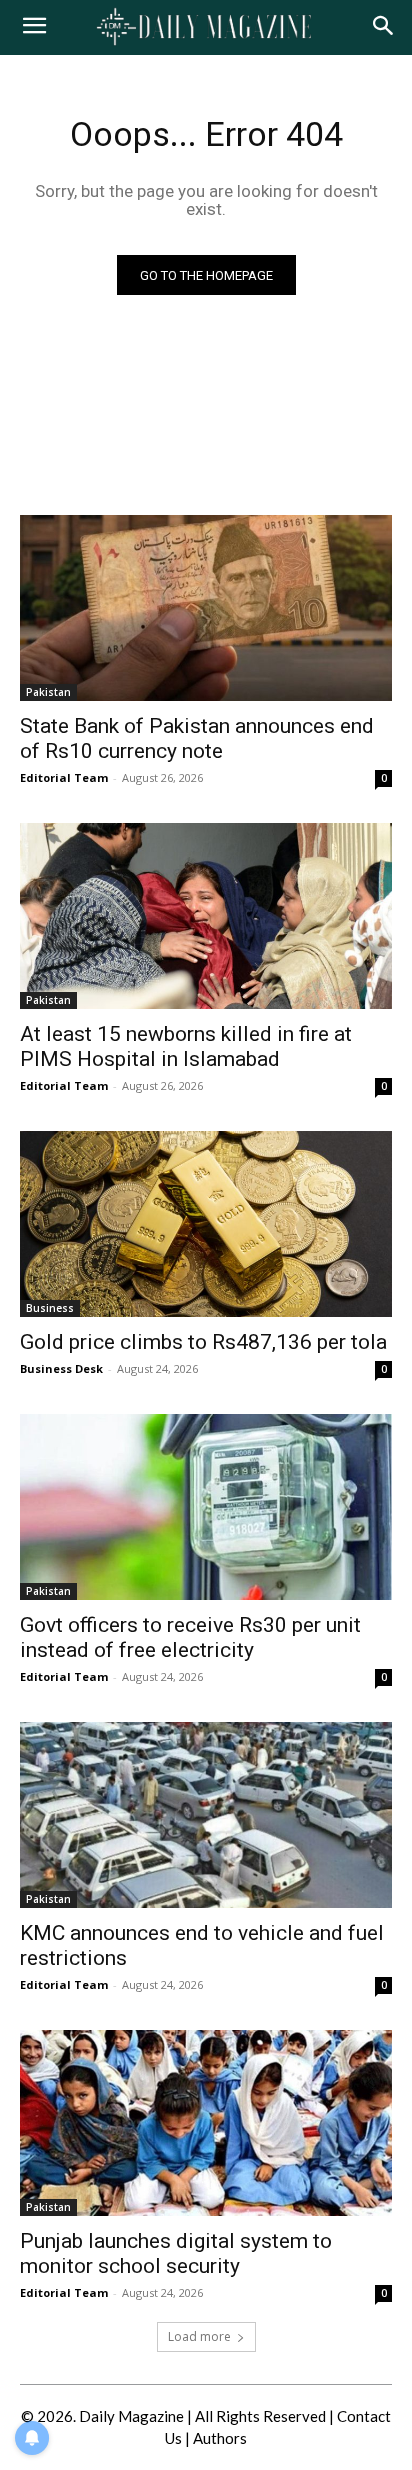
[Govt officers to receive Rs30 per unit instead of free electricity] (206, 1507)
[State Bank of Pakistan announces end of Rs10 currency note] (206, 608)
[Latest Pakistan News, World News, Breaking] (205, 27)
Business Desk (61, 1368)
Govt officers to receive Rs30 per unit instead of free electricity (190, 1637)
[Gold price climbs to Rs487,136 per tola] (206, 1224)
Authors (220, 2438)
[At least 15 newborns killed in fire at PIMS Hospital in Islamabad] (206, 916)
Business (50, 1308)
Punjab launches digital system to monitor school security (176, 2253)
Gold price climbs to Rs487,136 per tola (203, 1342)
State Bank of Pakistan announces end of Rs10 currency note (197, 738)
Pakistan (48, 692)
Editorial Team (64, 777)
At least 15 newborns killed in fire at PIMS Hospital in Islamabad (186, 1046)
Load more (199, 2336)
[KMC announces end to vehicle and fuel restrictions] (206, 1815)
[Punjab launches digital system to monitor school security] (206, 2123)
